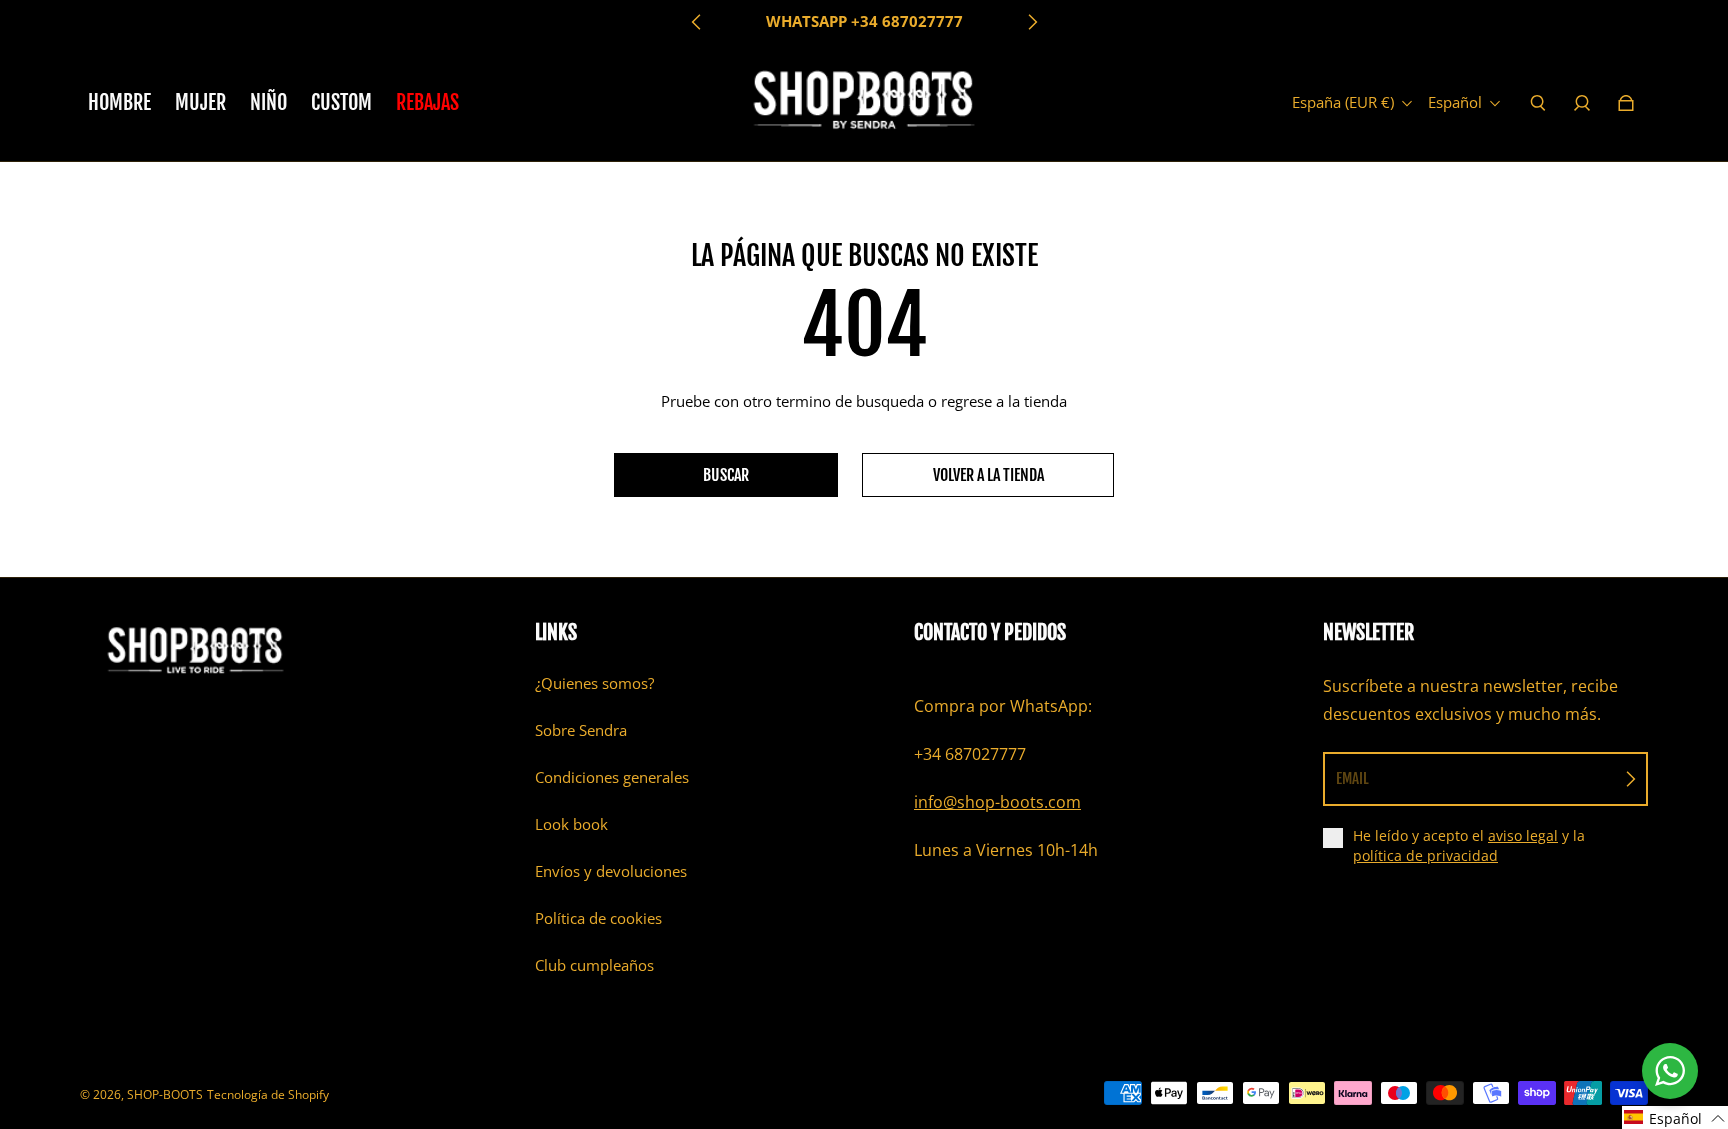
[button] (1675, 1117)
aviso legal (1523, 835)
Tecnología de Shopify (268, 1094)
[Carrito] (1626, 103)
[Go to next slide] (1032, 22)
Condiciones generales (612, 777)
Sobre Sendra (581, 730)
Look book (571, 824)
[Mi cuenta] (1582, 103)
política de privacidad (1425, 855)
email (1352, 778)
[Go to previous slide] (697, 22)
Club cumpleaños (594, 965)
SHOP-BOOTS (165, 1094)
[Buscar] (1538, 103)
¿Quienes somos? (594, 683)
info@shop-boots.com (997, 802)
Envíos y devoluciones (611, 871)
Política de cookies (598, 918)
